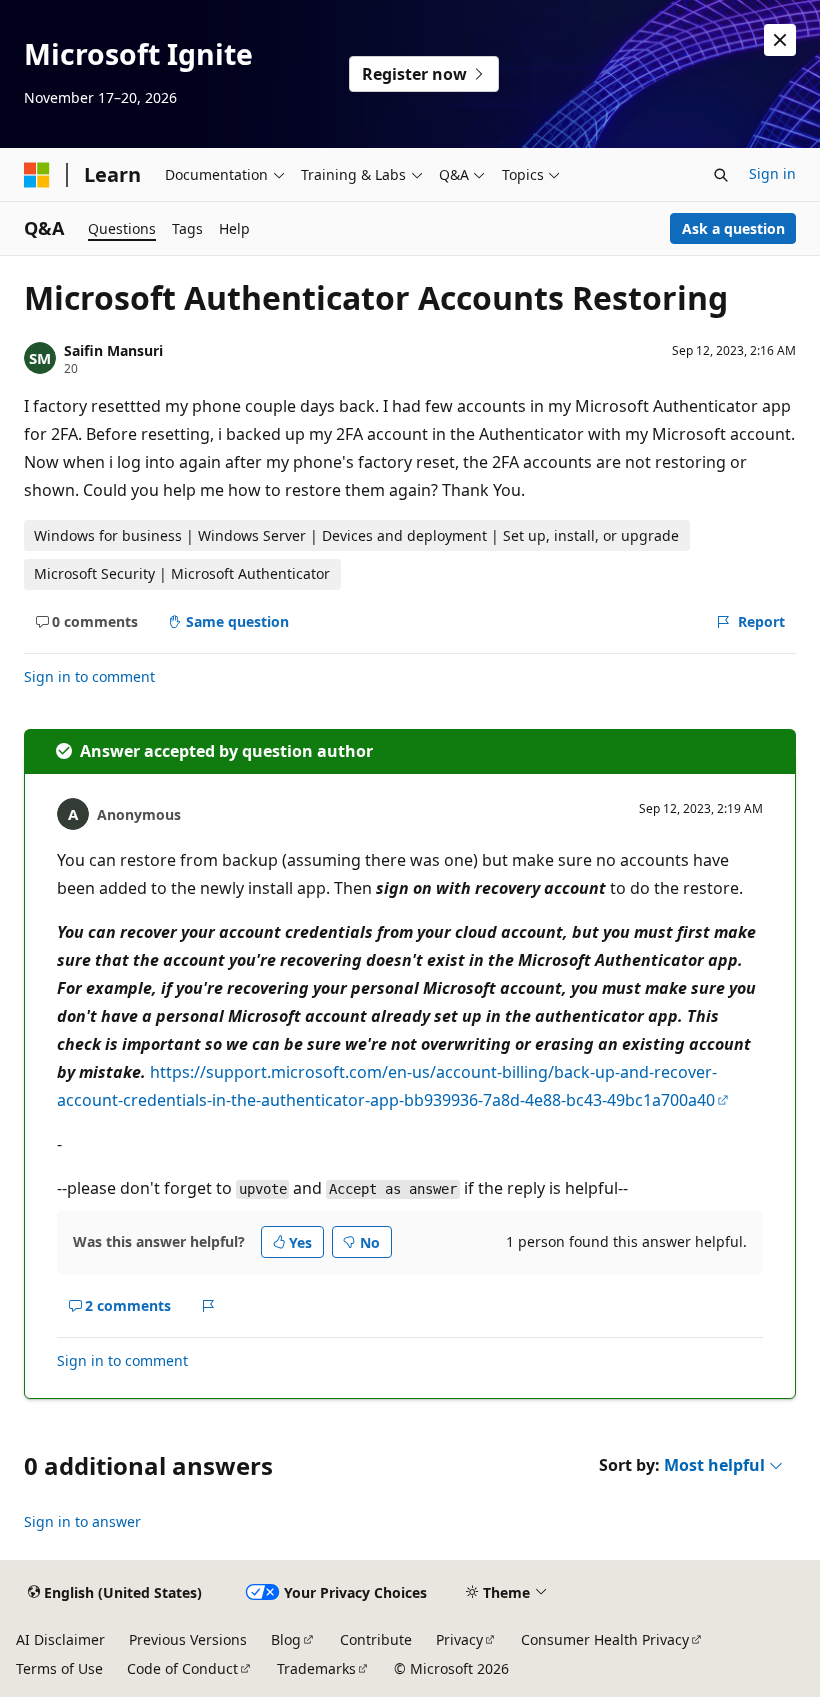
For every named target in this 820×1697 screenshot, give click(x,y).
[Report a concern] (208, 1306)
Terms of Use (59, 1668)
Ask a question (733, 228)
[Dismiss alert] (780, 40)
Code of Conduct (182, 1668)
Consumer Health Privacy (605, 1639)
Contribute (376, 1639)
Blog (286, 1639)
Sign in (772, 173)
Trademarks (316, 1668)
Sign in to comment (89, 676)
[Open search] (721, 175)
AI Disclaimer (60, 1639)
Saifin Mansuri (113, 350)
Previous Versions (188, 1639)
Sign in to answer (82, 1521)
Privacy (459, 1639)
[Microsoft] (37, 175)
